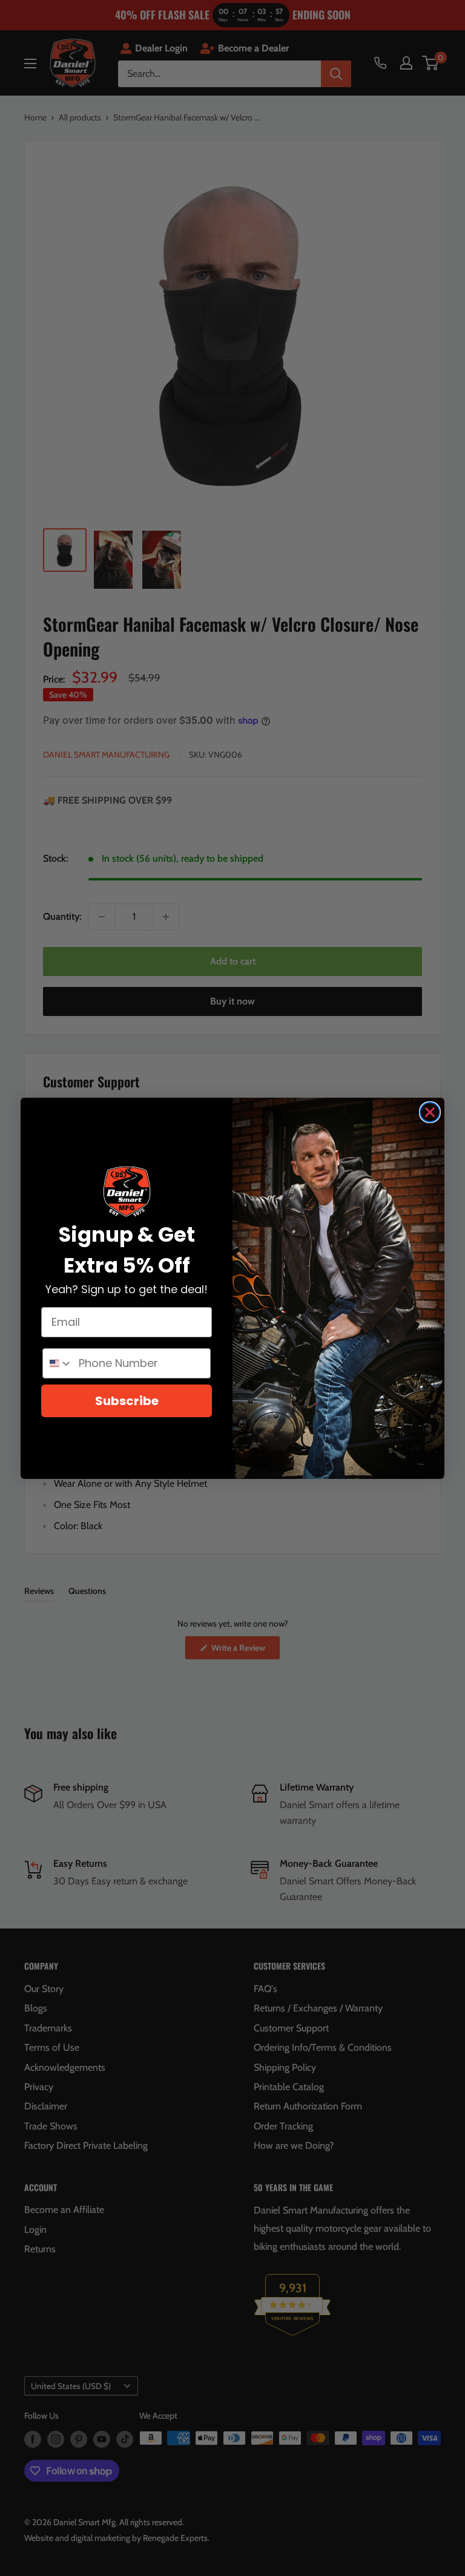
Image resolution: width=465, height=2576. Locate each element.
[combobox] (58, 1363)
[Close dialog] (430, 1112)
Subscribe (127, 1401)
